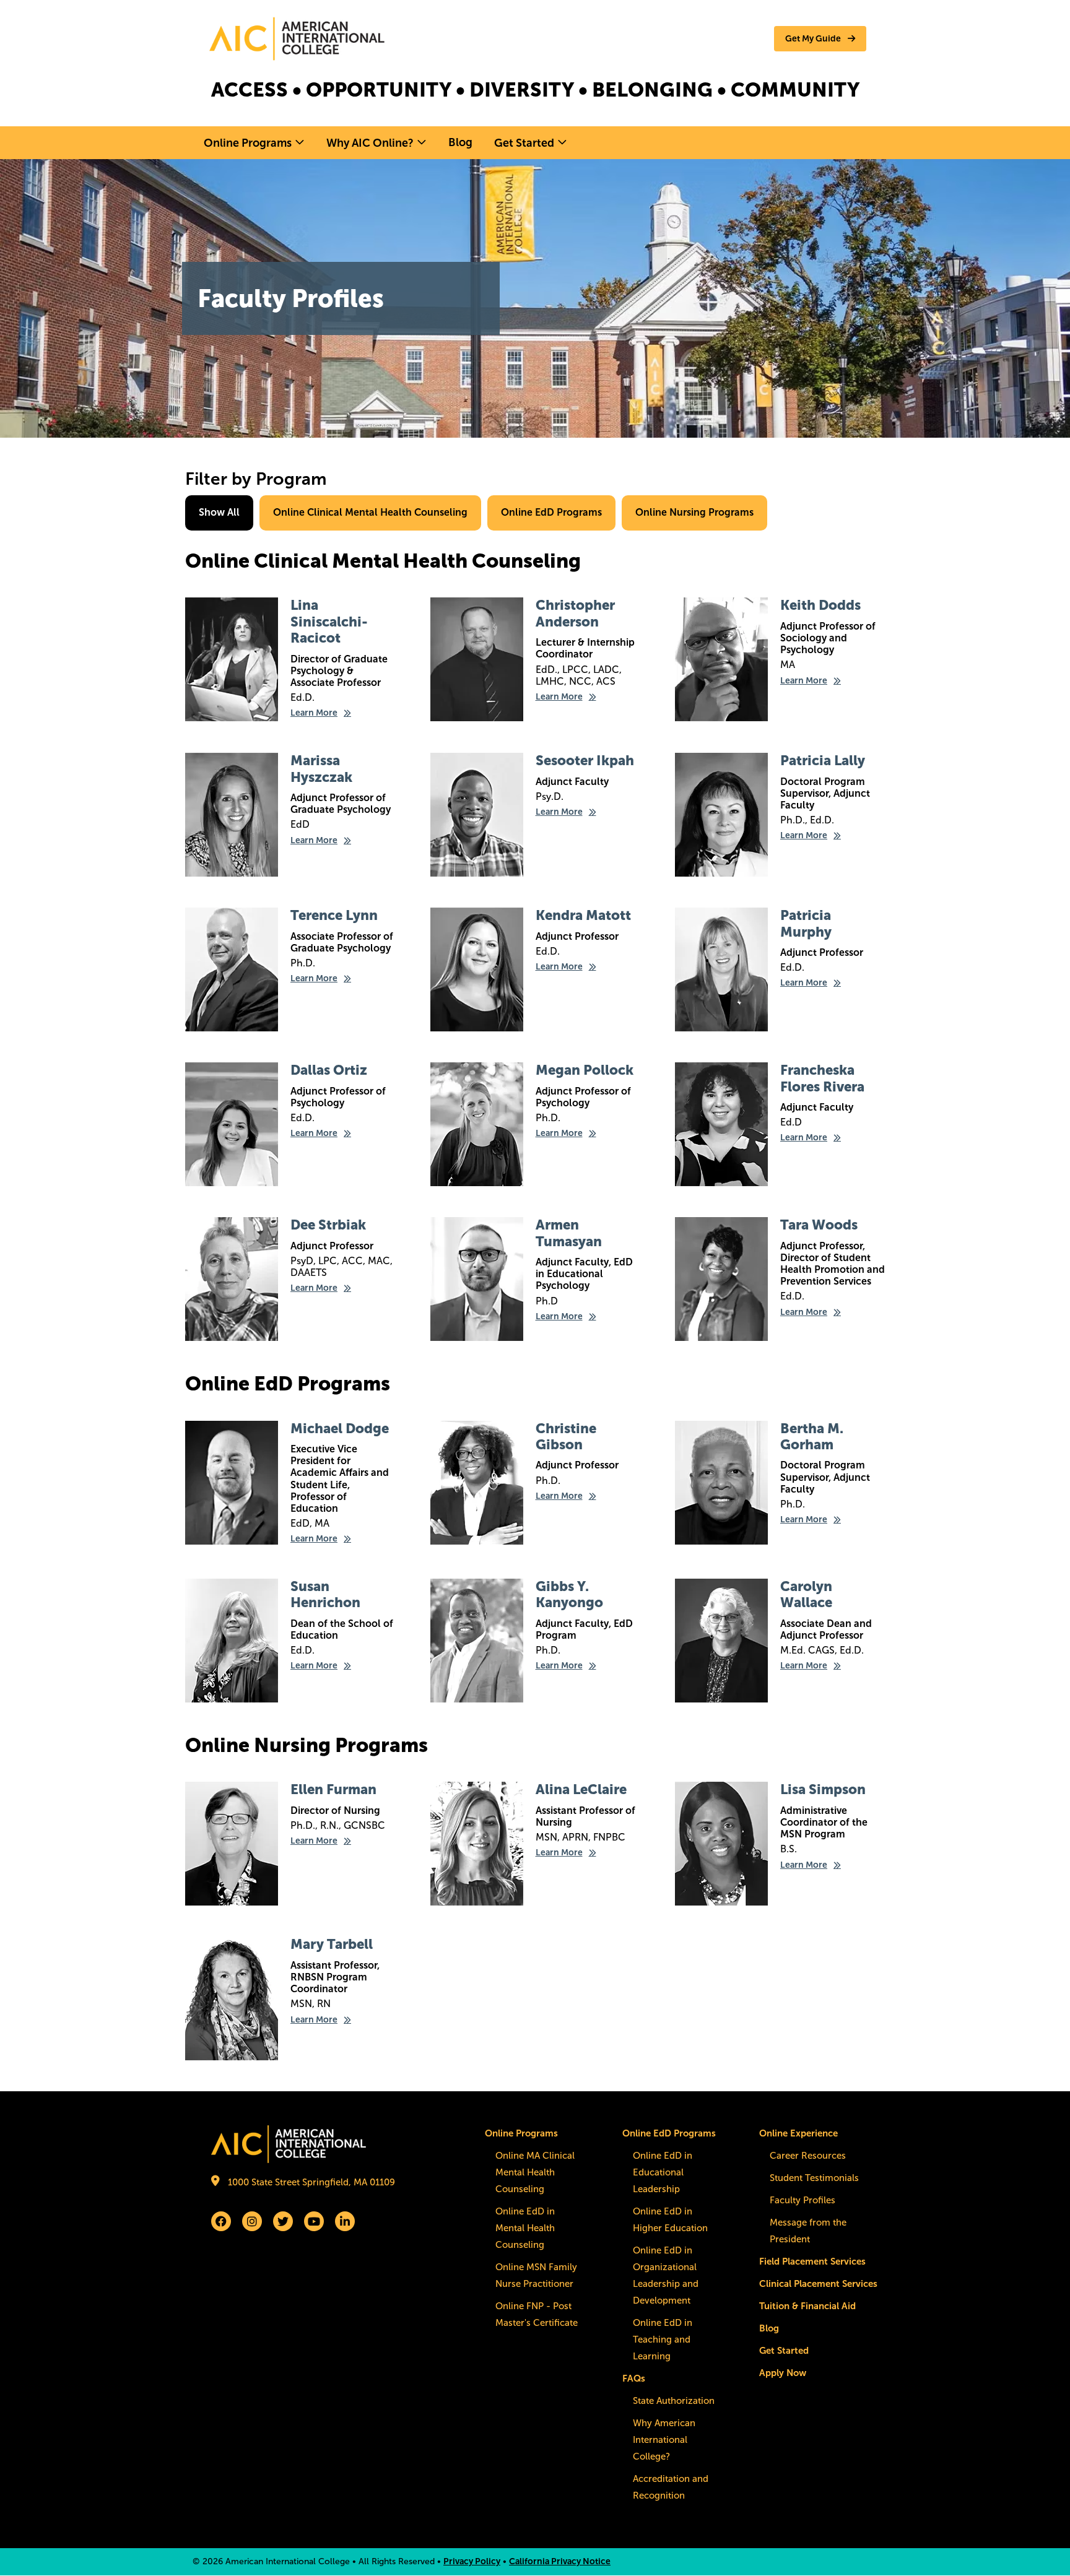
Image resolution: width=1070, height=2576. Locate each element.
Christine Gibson (566, 1437)
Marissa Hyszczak (321, 769)
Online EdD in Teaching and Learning (663, 2340)
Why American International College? (664, 2440)
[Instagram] (252, 2221)
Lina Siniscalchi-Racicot (329, 622)
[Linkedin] (345, 2221)
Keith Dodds (820, 605)
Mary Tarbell (332, 1944)
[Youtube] (314, 2221)
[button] (820, 39)
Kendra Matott (583, 915)
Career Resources (808, 2156)
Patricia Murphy (806, 923)
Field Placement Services (812, 2262)
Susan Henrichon (325, 1594)
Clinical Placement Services (818, 2284)
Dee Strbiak (328, 1225)
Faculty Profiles (802, 2200)
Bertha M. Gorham (812, 1437)
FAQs (634, 2379)
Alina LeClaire (581, 1789)
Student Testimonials (814, 2178)
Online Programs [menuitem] (248, 143)
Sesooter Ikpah (585, 761)
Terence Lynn (334, 915)
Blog (769, 2328)
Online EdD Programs (551, 512)
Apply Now (783, 2373)
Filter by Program (256, 479)
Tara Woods (819, 1225)
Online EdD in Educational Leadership (663, 2172)
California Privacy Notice (560, 2561)
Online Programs (521, 2133)
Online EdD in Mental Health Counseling (525, 2228)
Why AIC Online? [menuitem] (370, 143)
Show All (219, 512)
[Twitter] (283, 2221)
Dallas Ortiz (329, 1070)
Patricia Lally (823, 761)
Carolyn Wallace (806, 1594)
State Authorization (674, 2401)
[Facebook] (221, 2221)
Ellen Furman (333, 1789)
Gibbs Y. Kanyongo (569, 1594)
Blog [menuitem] (460, 142)
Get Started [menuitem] (524, 143)
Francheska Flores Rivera (822, 1078)
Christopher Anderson (575, 613)
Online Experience (798, 2133)
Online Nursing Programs (694, 512)
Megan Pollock (585, 1070)
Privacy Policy (472, 2561)
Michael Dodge (340, 1429)
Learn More (314, 713)
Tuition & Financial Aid (807, 2306)
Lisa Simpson (823, 1789)
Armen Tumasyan (569, 1233)
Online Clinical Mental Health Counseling (370, 512)
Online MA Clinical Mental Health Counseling (535, 2172)
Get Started (784, 2351)
